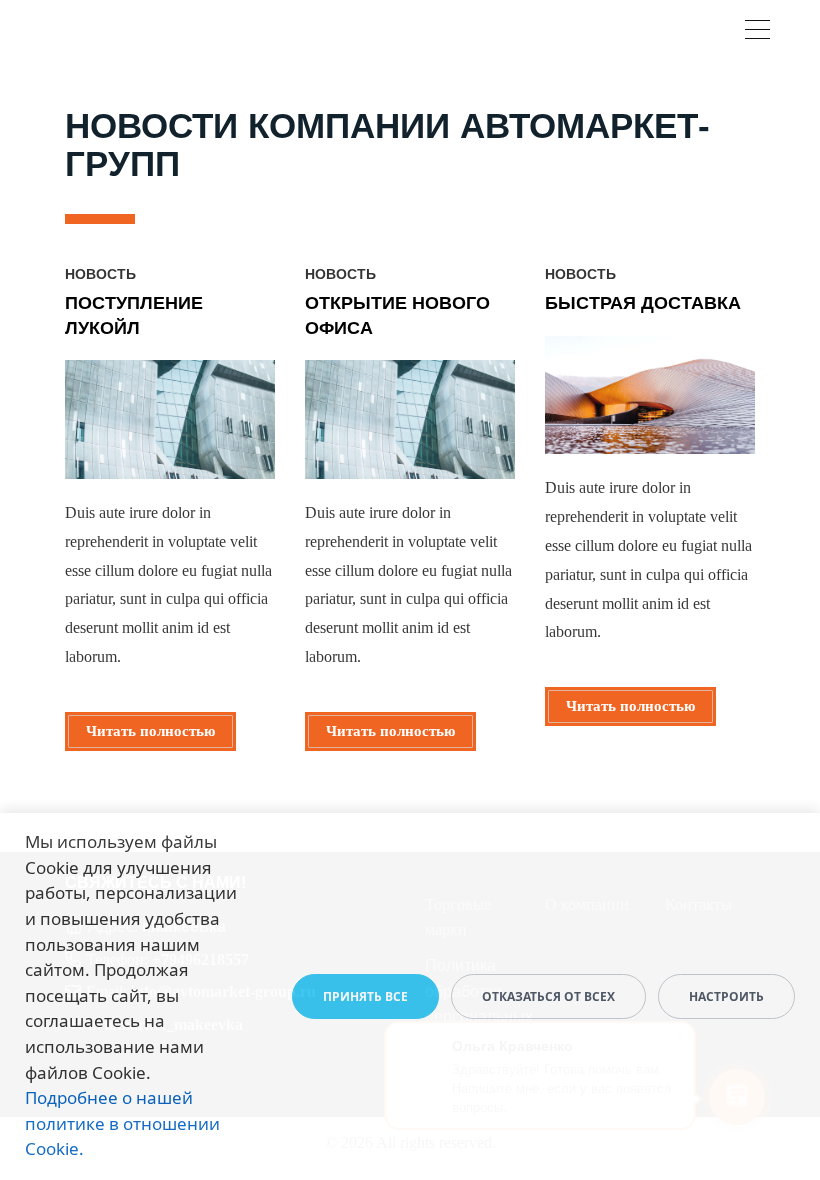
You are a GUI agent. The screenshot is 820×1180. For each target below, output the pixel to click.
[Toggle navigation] (757, 32)
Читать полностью (150, 731)
